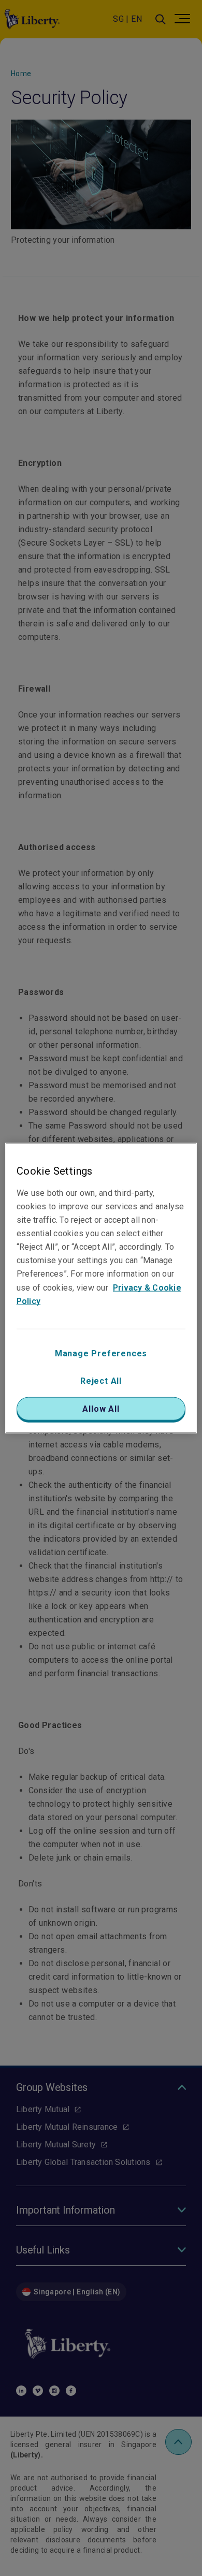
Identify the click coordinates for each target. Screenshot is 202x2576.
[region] (101, 1288)
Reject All (101, 1380)
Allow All (101, 1408)
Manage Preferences (101, 1353)
